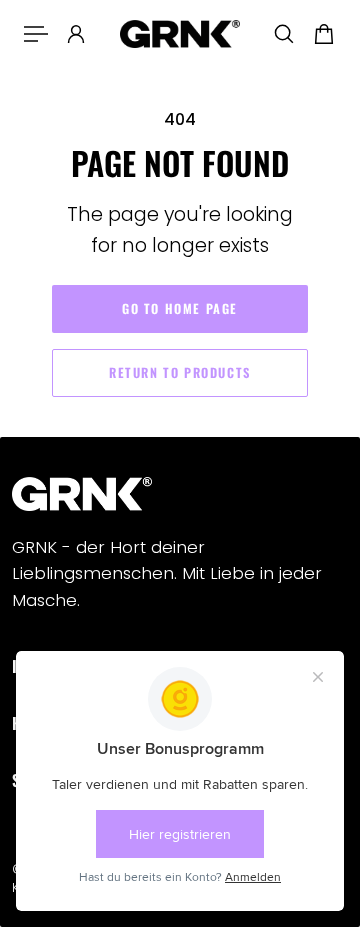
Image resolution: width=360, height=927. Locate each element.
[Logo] (180, 34)
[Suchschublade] (284, 34)
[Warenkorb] (324, 34)
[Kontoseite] (76, 34)
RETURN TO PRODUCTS (180, 372)
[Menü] (36, 34)
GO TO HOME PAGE (180, 308)
